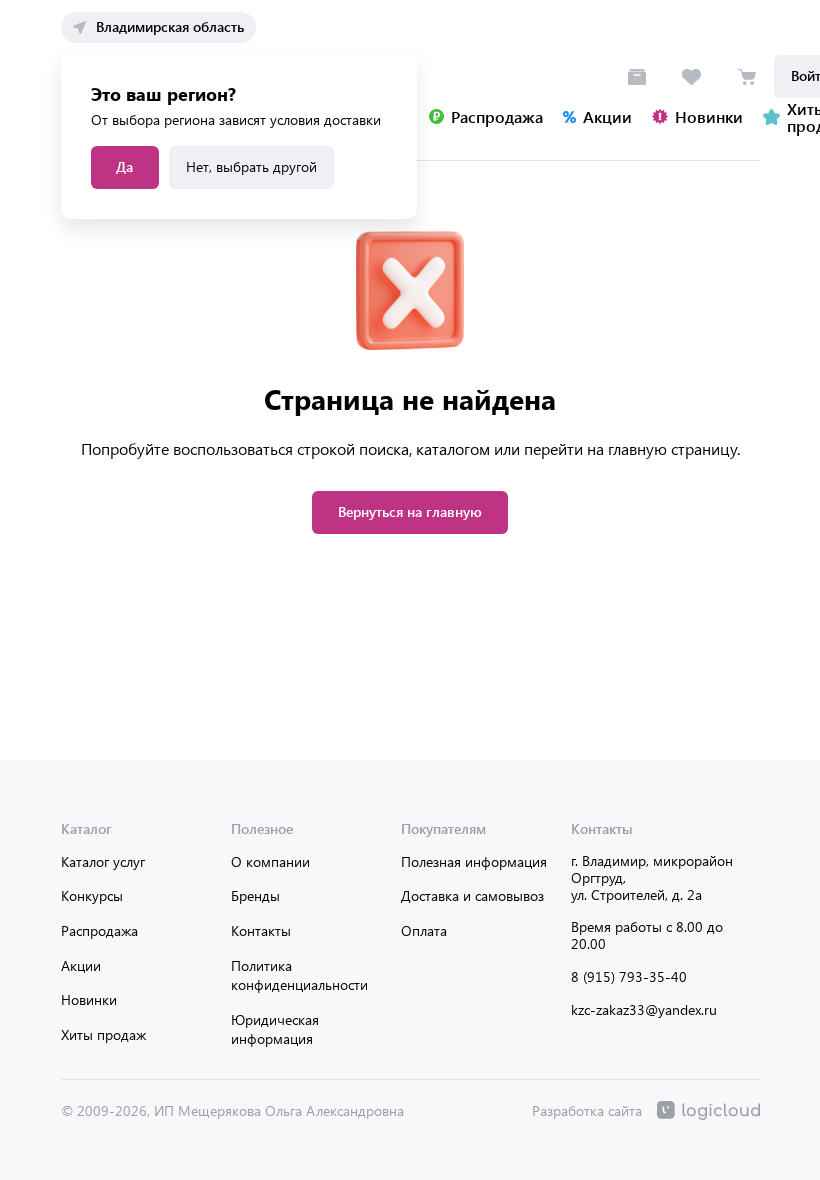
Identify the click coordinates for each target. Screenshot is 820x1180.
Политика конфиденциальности (299, 975)
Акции (81, 965)
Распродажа (99, 930)
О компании (270, 861)
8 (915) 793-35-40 (629, 976)
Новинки (89, 999)
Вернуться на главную (410, 511)
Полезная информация (474, 861)
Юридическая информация (275, 1029)
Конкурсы (92, 895)
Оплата (424, 930)
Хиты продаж (103, 1034)
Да (124, 166)
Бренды (255, 895)
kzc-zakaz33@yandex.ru (644, 1009)
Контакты (261, 930)
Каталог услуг (103, 861)
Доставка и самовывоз (472, 895)
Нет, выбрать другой (251, 166)
